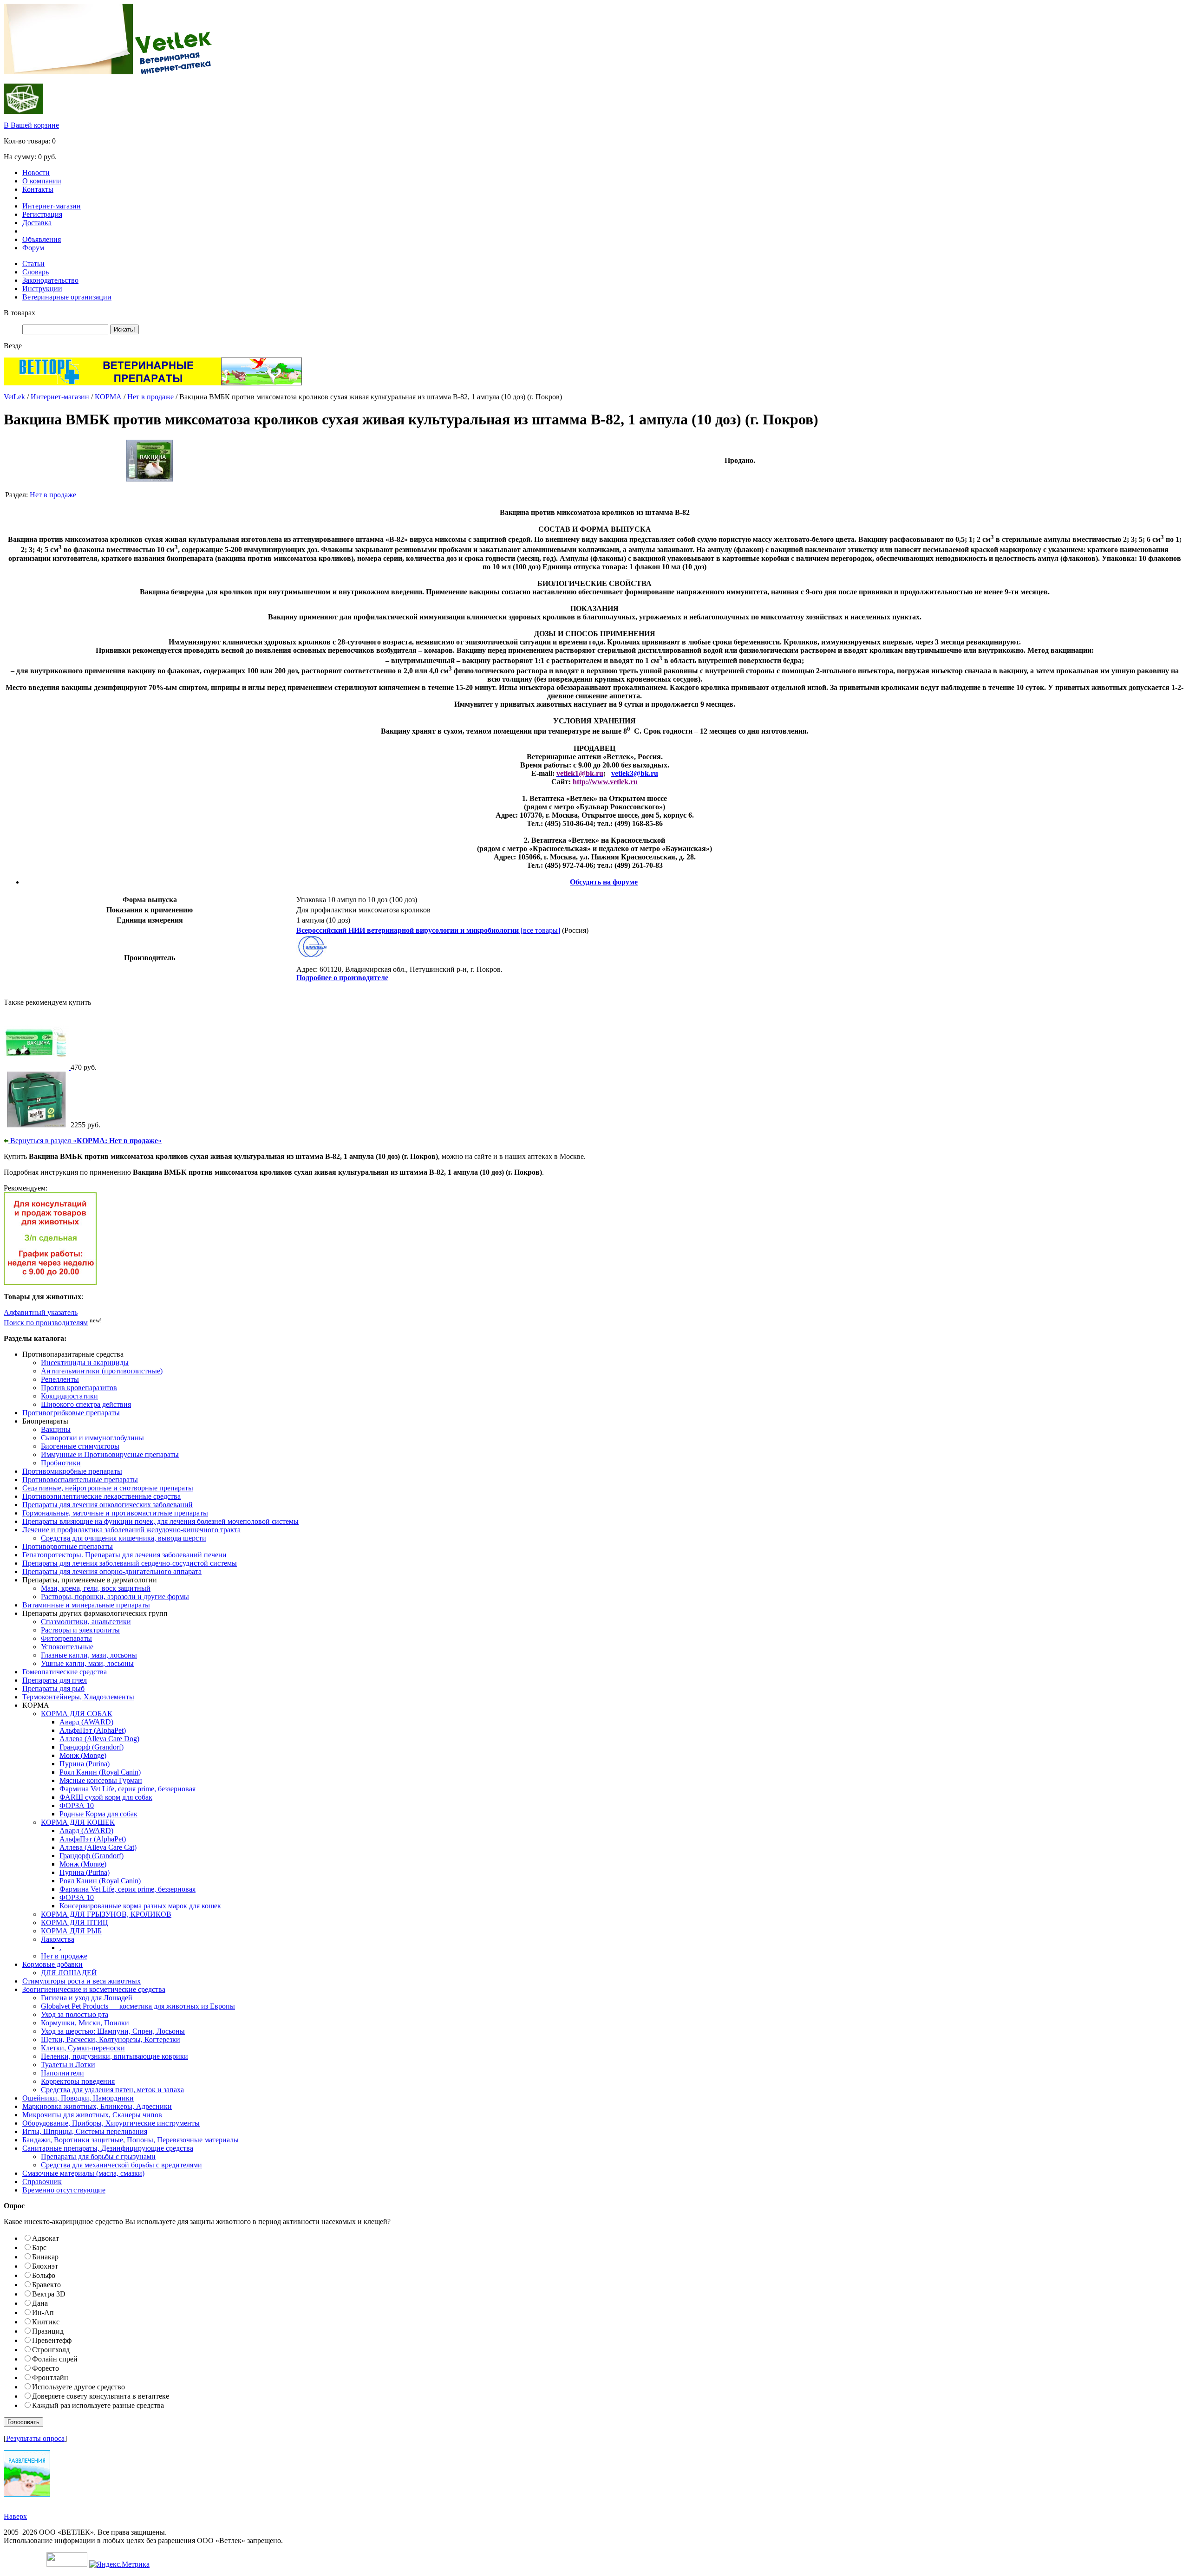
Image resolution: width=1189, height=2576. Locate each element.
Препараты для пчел (55, 1680)
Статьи (33, 263)
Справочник (42, 2182)
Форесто (46, 2368)
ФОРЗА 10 (77, 1805)
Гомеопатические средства (65, 1672)
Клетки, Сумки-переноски (83, 2048)
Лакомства (58, 1939)
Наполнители (62, 2073)
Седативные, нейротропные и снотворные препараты (108, 1488)
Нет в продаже (150, 397)
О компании (42, 181)
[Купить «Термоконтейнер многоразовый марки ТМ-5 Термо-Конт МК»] (37, 1125)
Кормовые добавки (52, 1964)
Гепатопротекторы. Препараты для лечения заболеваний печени (124, 1555)
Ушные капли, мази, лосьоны (87, 1663)
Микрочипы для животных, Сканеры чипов (92, 2115)
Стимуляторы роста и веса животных (82, 1981)
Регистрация (42, 214)
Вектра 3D (49, 2294)
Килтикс (46, 2322)
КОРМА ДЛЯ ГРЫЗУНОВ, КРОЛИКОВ (106, 1914)
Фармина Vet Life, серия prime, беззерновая (127, 1789)
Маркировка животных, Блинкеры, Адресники (97, 2106)
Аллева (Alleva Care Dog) (99, 1739)
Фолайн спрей (55, 2359)
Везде (13, 346)
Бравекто (46, 2285)
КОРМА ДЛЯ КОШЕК (78, 1822)
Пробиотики (61, 1463)
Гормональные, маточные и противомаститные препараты (115, 1513)
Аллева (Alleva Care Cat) (98, 1847)
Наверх (15, 2516)
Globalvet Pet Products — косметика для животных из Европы (138, 2006)
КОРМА (108, 397)
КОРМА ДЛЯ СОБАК (77, 1714)
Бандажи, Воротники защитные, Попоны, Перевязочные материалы (131, 2140)
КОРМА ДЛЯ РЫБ (71, 1931)
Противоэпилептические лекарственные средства (101, 1496)
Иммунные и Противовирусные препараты (110, 1454)
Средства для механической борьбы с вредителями (121, 2165)
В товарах (20, 313)
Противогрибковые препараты (71, 1413)
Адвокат (46, 2238)
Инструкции (42, 289)
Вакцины (56, 1429)
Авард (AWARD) (86, 1722)
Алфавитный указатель (41, 1312)
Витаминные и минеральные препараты (86, 1605)
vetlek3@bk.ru (635, 773)
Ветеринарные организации (67, 297)
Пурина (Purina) (85, 1764)
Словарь (36, 272)
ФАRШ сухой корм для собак (106, 1797)
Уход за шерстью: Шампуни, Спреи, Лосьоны (113, 2031)
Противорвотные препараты (68, 1546)
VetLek (14, 397)
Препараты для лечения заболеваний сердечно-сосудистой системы (130, 1563)
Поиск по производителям (46, 1323)
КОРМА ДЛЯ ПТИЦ (75, 1922)
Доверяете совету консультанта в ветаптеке (101, 2396)
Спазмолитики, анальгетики (86, 1622)
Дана (40, 2303)
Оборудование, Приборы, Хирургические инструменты (111, 2123)
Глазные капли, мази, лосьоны (89, 1655)
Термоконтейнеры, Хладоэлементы (78, 1697)
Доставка (37, 223)
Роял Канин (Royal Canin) (100, 1772)
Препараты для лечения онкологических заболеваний (108, 1505)
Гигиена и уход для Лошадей (87, 1998)
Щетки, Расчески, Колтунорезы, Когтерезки (111, 2039)
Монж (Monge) (83, 1755)
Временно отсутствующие (64, 2190)
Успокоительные (67, 1647)
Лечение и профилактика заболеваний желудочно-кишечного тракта (131, 1530)
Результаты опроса (35, 2438)
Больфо (44, 2275)
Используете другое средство (78, 2387)
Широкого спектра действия (86, 1404)
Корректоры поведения (78, 2081)
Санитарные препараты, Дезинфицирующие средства (108, 2148)
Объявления (42, 239)
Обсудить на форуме (604, 882)
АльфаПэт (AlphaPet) (93, 1730)
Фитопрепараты (66, 1638)
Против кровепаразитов (79, 1388)
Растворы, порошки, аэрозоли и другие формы (115, 1597)
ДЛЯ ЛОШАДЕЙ (69, 1973)
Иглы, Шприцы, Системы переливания (85, 2131)
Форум (33, 248)
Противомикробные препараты (72, 1471)
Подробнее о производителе (342, 978)
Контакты (38, 189)
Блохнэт (45, 2266)
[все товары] (428, 930)
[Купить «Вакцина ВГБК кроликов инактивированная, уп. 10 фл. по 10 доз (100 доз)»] (37, 1067)
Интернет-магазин (52, 206)
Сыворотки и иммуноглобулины (92, 1438)
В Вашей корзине (31, 125)
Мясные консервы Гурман (101, 1780)
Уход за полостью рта (75, 2014)
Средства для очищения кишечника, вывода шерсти (124, 1538)
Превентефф (52, 2340)
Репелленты (60, 1379)
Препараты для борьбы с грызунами (98, 2156)
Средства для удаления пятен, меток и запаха (112, 2090)
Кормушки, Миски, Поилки (85, 2023)
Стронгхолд (51, 2350)
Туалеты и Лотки (68, 2065)
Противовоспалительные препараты (80, 1480)
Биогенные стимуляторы (80, 1446)
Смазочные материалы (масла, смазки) (83, 2173)
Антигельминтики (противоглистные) (102, 1371)
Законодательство (50, 280)
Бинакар (45, 2257)
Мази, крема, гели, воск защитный (96, 1588)
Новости (36, 172)
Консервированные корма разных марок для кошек (140, 1906)
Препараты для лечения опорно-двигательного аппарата (112, 1571)
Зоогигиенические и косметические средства (94, 1989)
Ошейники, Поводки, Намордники (78, 2098)
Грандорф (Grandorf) (91, 1747)
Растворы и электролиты (80, 1630)
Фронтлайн (50, 2378)
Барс (39, 2247)
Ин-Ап (43, 2313)
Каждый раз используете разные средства (98, 2405)
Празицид (48, 2331)
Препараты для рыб (53, 1688)
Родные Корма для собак (98, 1814)
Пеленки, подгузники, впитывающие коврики (114, 2056)
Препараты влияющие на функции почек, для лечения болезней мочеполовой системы (160, 1521)
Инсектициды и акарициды (85, 1363)
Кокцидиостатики (69, 1396)
